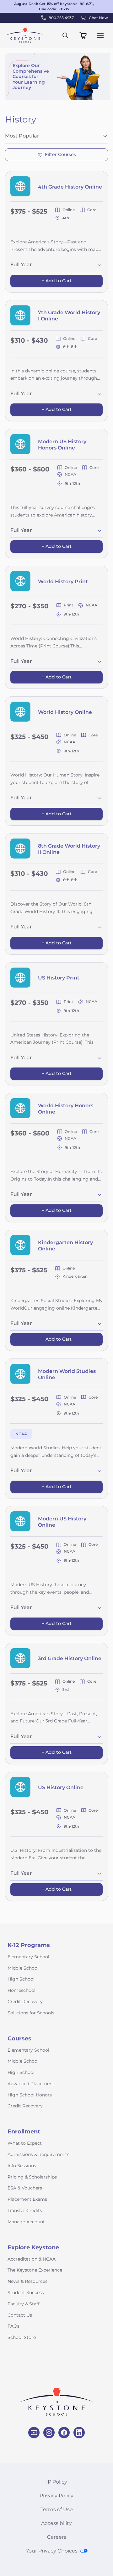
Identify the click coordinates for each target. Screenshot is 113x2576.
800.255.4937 (61, 18)
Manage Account (26, 2222)
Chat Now (98, 18)
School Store (22, 2337)
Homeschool (22, 1990)
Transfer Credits (25, 2210)
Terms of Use (57, 2509)
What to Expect (25, 2143)
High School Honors (30, 2095)
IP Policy (57, 2482)
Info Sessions (22, 2166)
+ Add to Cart (57, 281)
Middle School (23, 1968)
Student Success (26, 2293)
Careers (57, 2537)
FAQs (13, 2326)
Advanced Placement (31, 2084)
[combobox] (56, 137)
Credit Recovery (25, 2002)
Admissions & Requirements (38, 2154)
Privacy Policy (56, 2496)
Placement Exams (27, 2199)
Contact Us (20, 2315)
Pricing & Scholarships (32, 2177)
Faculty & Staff (24, 2304)
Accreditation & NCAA (32, 2259)
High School (21, 1979)
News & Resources (27, 2281)
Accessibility (56, 2523)
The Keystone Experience (35, 2270)
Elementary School (28, 1957)
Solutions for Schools (31, 2013)
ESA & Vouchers (25, 2188)
